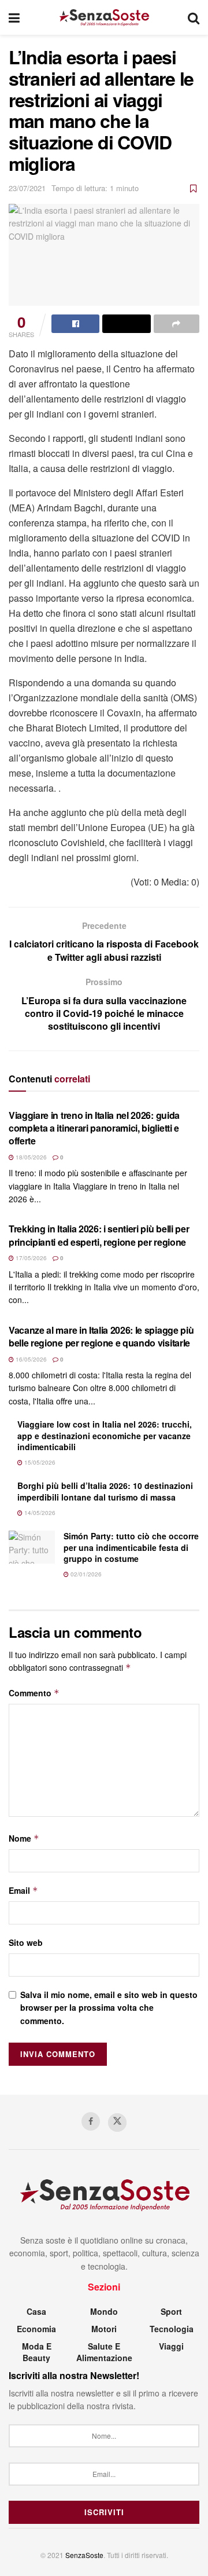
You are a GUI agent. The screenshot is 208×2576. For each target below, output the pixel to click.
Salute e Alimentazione (104, 2352)
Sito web (26, 1942)
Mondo (104, 2311)
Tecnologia (172, 2329)
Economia (36, 2329)
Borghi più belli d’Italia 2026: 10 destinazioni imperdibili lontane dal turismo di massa (105, 1491)
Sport (171, 2311)
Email (23, 1890)
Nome (24, 1838)
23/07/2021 (27, 188)
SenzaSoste (84, 2555)
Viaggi (171, 2346)
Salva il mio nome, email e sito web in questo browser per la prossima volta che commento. (109, 2008)
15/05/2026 (39, 1462)
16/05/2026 (30, 1359)
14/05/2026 (39, 1513)
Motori (104, 2329)
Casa (36, 2311)
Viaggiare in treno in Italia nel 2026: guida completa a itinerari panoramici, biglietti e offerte (94, 1128)
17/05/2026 (30, 1258)
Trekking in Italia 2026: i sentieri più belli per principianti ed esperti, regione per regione (99, 1235)
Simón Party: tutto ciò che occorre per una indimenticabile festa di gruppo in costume (131, 1547)
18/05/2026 (30, 1157)
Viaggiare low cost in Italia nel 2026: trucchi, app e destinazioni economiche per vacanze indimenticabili (105, 1435)
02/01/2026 (85, 1574)
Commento (34, 1693)
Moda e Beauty (37, 2352)
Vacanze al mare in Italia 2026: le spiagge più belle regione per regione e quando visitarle (101, 1336)
